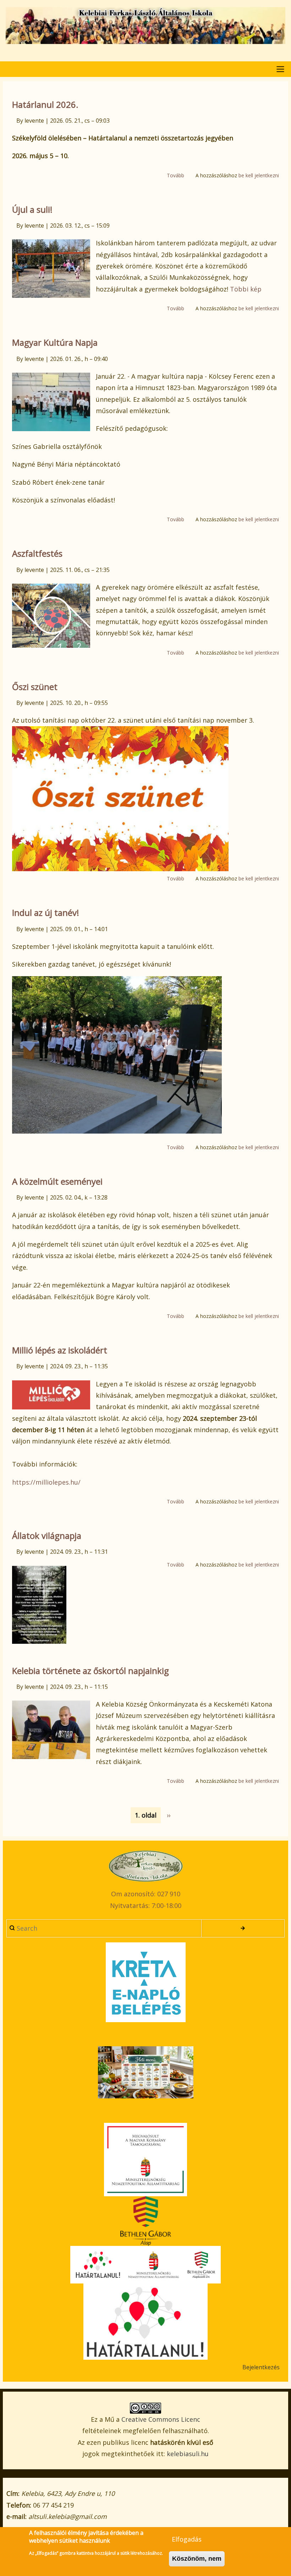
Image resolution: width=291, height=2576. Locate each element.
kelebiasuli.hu (188, 2454)
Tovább (175, 176)
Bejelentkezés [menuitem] (261, 2367)
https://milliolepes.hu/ (46, 1482)
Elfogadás (187, 2539)
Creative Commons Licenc (161, 2419)
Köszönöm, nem (197, 2559)
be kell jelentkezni (259, 175)
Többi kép (246, 289)
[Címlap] (145, 26)
